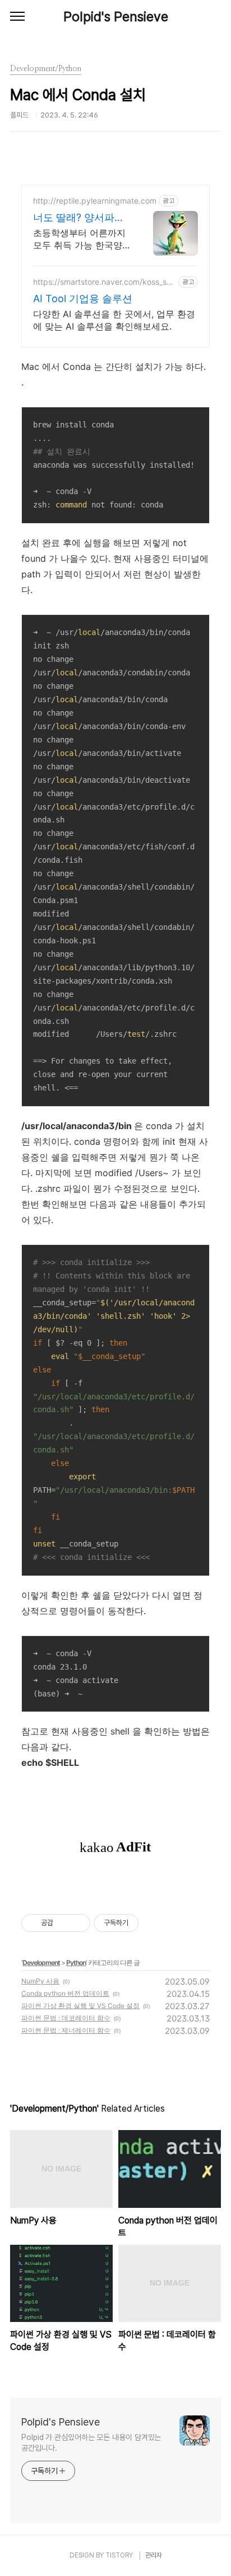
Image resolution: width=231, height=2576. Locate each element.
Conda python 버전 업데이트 (65, 1993)
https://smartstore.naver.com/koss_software (103, 282)
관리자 (154, 2555)
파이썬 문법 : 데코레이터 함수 (66, 2018)
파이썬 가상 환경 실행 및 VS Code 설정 (80, 2006)
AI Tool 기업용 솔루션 (83, 299)
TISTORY (119, 2555)
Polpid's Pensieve (116, 17)
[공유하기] (64, 1923)
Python (76, 1962)
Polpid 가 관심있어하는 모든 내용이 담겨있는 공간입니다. (91, 2443)
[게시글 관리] (78, 1923)
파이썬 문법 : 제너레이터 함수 (66, 2030)
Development (41, 1962)
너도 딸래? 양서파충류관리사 (79, 218)
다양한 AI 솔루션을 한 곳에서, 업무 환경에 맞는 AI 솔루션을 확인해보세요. (114, 320)
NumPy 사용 (40, 1981)
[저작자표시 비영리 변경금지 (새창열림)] (154, 1923)
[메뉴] (17, 17)
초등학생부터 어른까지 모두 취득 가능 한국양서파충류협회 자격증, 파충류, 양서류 (82, 239)
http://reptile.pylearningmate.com (95, 201)
